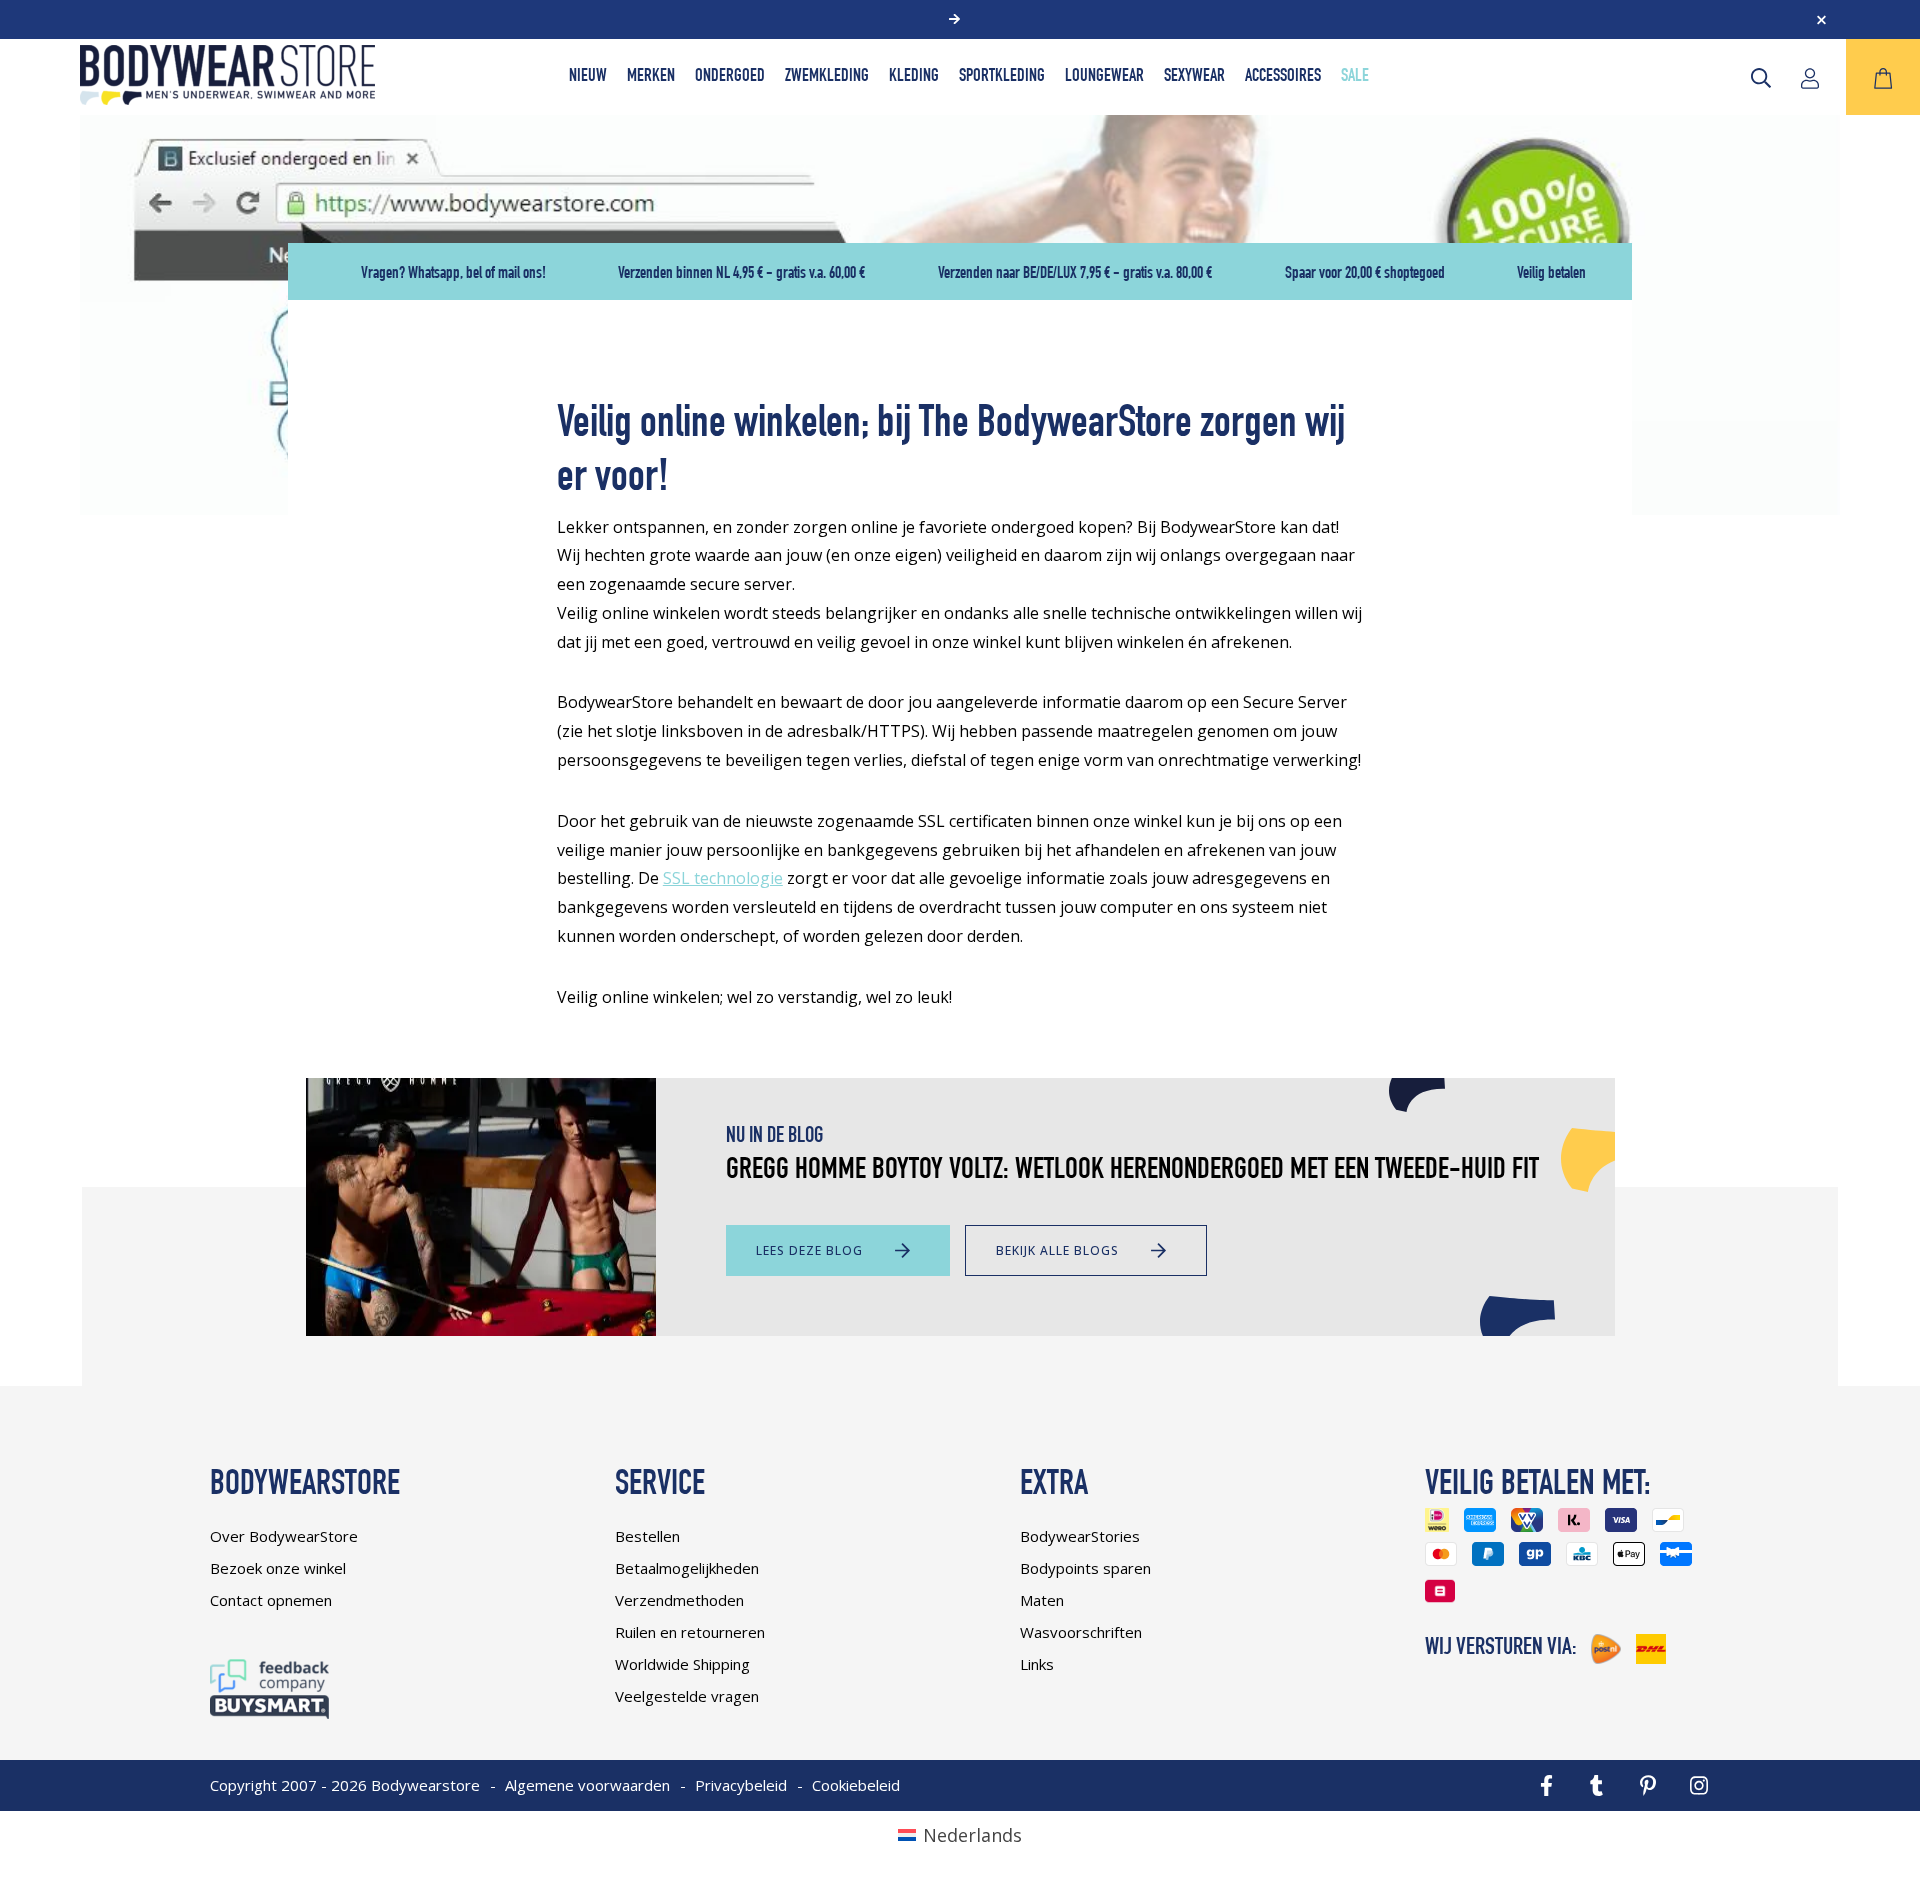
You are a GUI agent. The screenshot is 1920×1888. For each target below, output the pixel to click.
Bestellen (647, 1536)
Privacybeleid (741, 1785)
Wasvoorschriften (1081, 1632)
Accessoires (1283, 77)
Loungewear (1104, 77)
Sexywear (1194, 77)
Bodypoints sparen (1085, 1568)
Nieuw (588, 77)
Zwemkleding (827, 77)
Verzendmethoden (679, 1600)
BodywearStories (1080, 1536)
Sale (1355, 77)
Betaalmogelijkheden (687, 1568)
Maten (1042, 1600)
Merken (651, 77)
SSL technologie (723, 878)
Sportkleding (1002, 77)
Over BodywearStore (284, 1536)
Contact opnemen (271, 1600)
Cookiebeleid (856, 1785)
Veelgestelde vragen (687, 1696)
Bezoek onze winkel (278, 1568)
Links (1037, 1664)
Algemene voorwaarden (587, 1785)
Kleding (914, 77)
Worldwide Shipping (682, 1664)
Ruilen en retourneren (690, 1632)
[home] (227, 98)
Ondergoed (730, 77)
